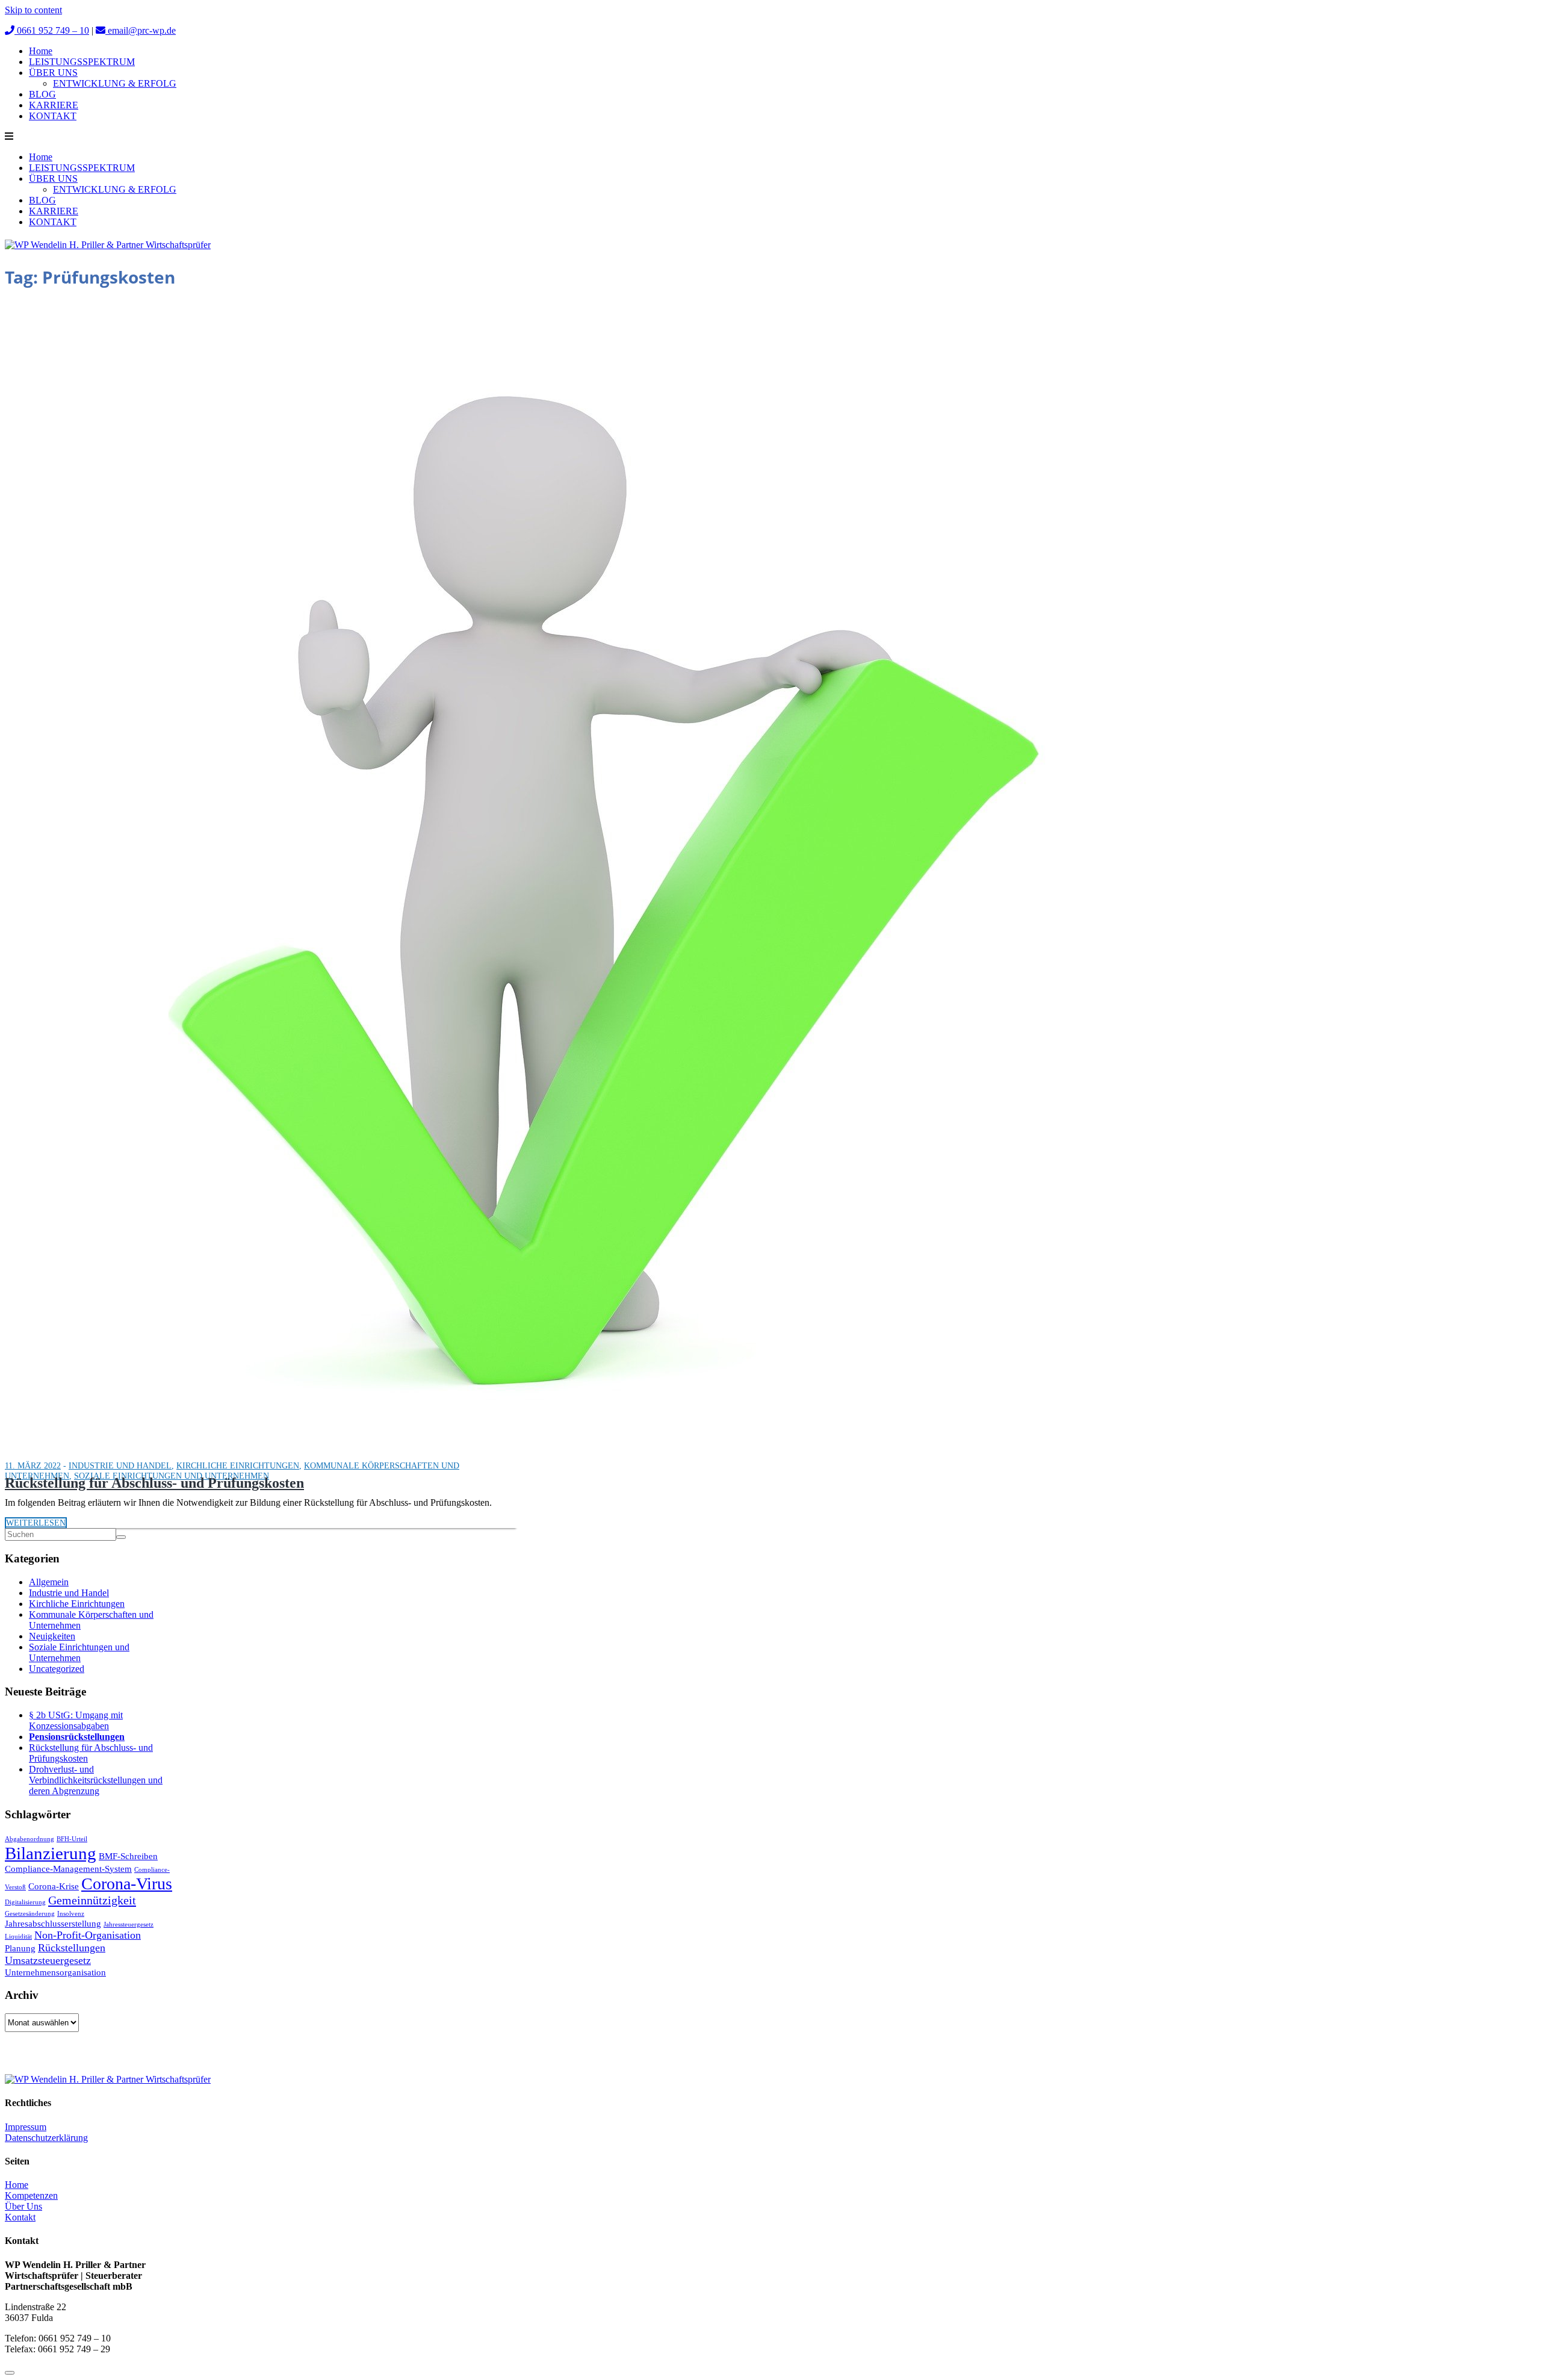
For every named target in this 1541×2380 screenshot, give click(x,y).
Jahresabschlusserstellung (53, 1924)
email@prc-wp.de (141, 30)
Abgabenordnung (29, 1839)
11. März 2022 (33, 1466)
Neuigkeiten (52, 1636)
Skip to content (33, 10)
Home (41, 51)
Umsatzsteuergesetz (48, 1960)
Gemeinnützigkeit (92, 1900)
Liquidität (18, 1937)
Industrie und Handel (120, 1466)
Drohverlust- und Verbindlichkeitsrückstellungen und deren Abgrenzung (96, 1780)
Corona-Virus (127, 1884)
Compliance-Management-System (68, 1869)
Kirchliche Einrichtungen (238, 1466)
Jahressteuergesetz (129, 1925)
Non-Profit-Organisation (88, 1935)
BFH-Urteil (72, 1839)
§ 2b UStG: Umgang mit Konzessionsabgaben (76, 1720)
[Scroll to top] (10, 2373)
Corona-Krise (54, 1886)
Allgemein (49, 1582)
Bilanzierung (51, 1853)
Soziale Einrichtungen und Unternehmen (79, 1652)
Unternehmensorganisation (55, 1972)
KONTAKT (53, 116)
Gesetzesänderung (30, 1914)
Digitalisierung (25, 1902)
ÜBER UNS (53, 73)
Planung (20, 1948)
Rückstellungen (72, 1948)
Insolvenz (71, 1914)
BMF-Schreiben (128, 1856)
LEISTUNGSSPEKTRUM (82, 62)
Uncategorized (57, 1669)
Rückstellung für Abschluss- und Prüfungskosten (154, 1483)
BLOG (42, 94)
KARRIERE (54, 105)
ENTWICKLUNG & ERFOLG (115, 83)
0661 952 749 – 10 (52, 30)
